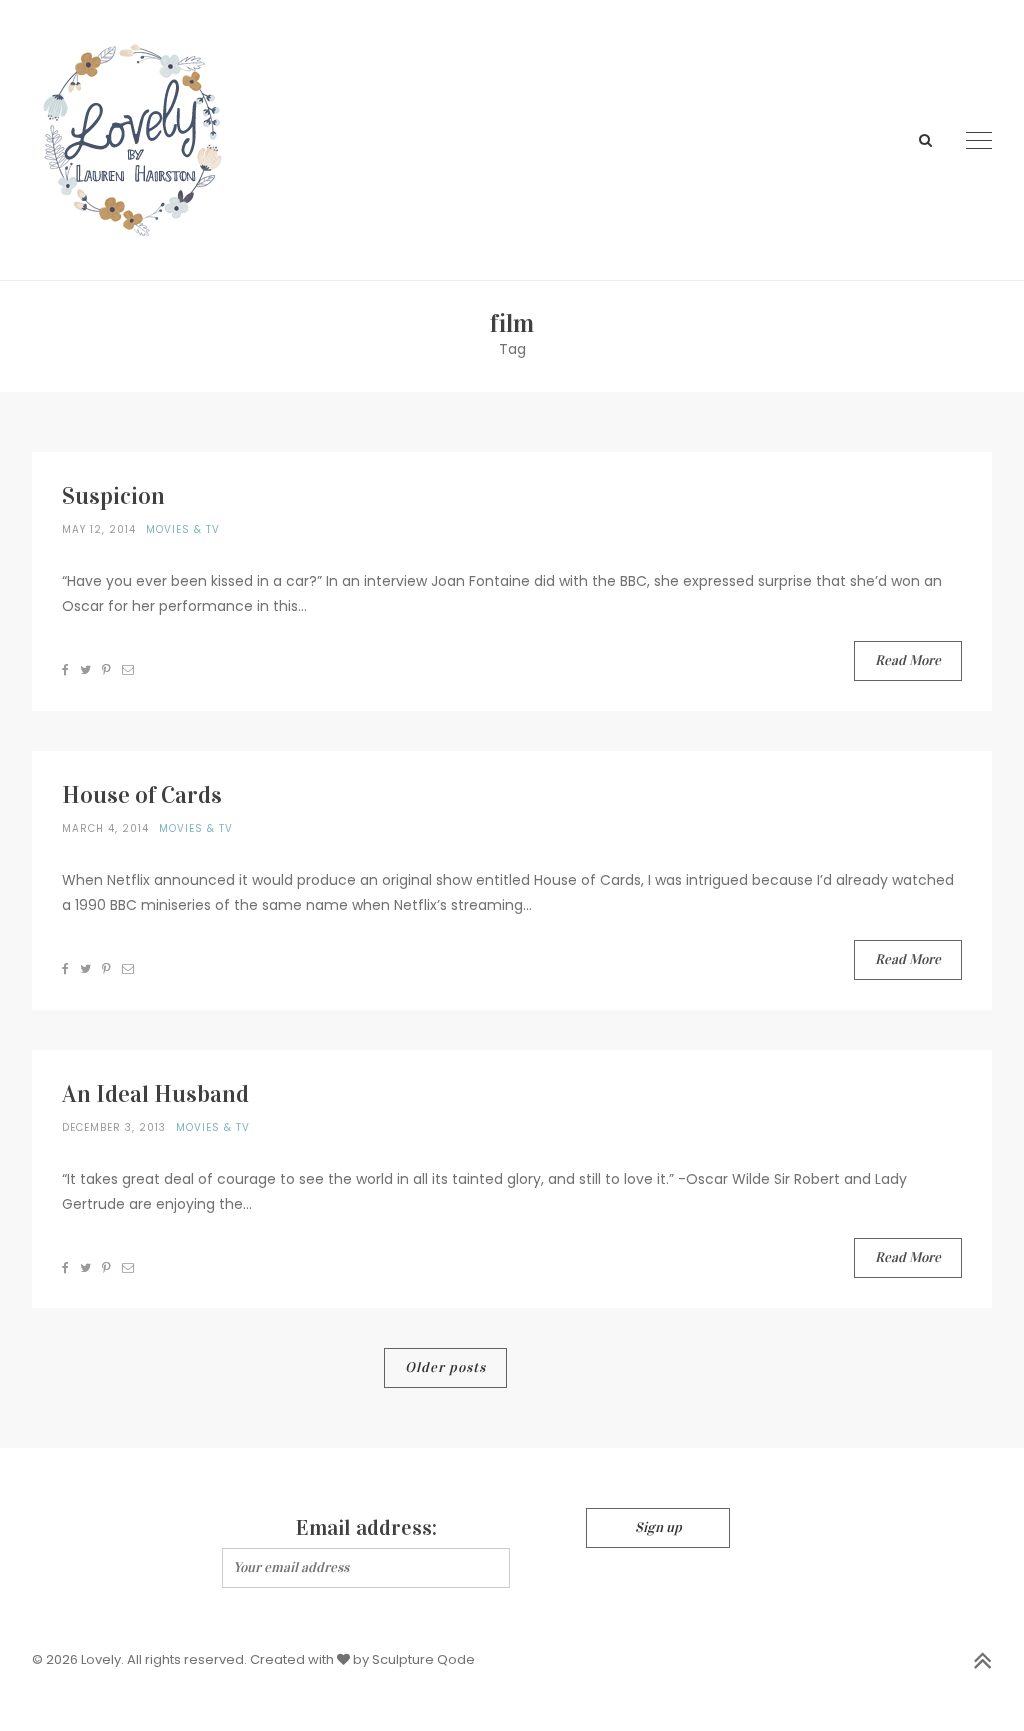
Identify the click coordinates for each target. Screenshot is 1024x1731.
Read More (908, 660)
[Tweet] (86, 669)
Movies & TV (183, 529)
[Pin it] (107, 669)
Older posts (445, 1367)
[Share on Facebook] (66, 669)
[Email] (128, 669)
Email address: (366, 1527)
